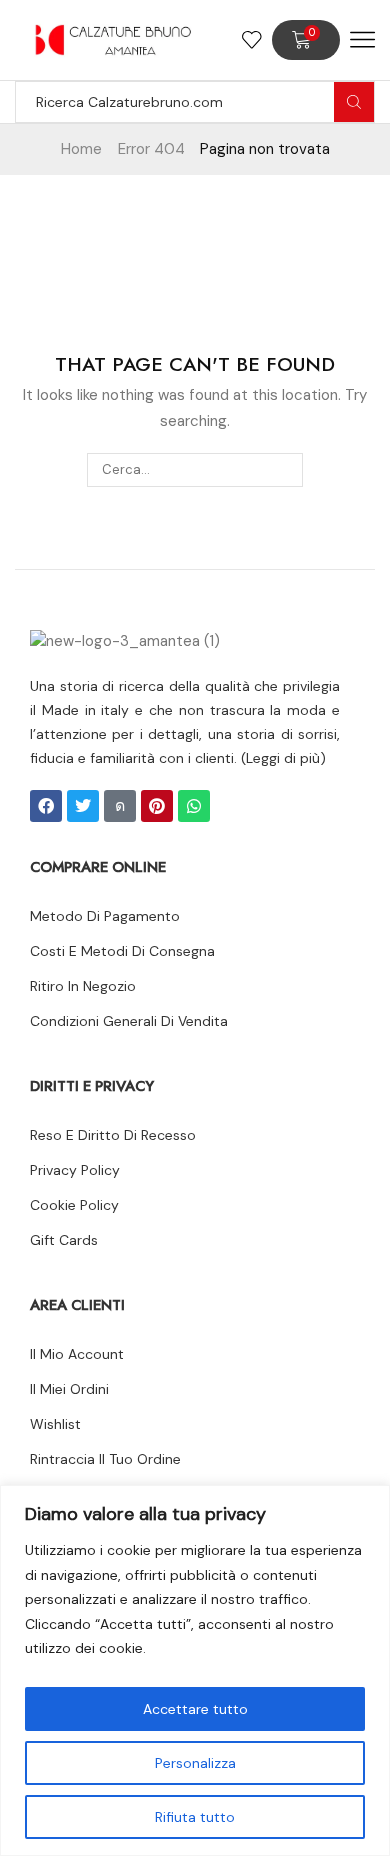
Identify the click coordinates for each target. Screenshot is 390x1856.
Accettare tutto (195, 1709)
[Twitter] (83, 806)
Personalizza (195, 1763)
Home (81, 149)
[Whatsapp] (194, 806)
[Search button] (354, 102)
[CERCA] (286, 470)
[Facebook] (46, 806)
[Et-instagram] (120, 806)
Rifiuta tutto (195, 1817)
